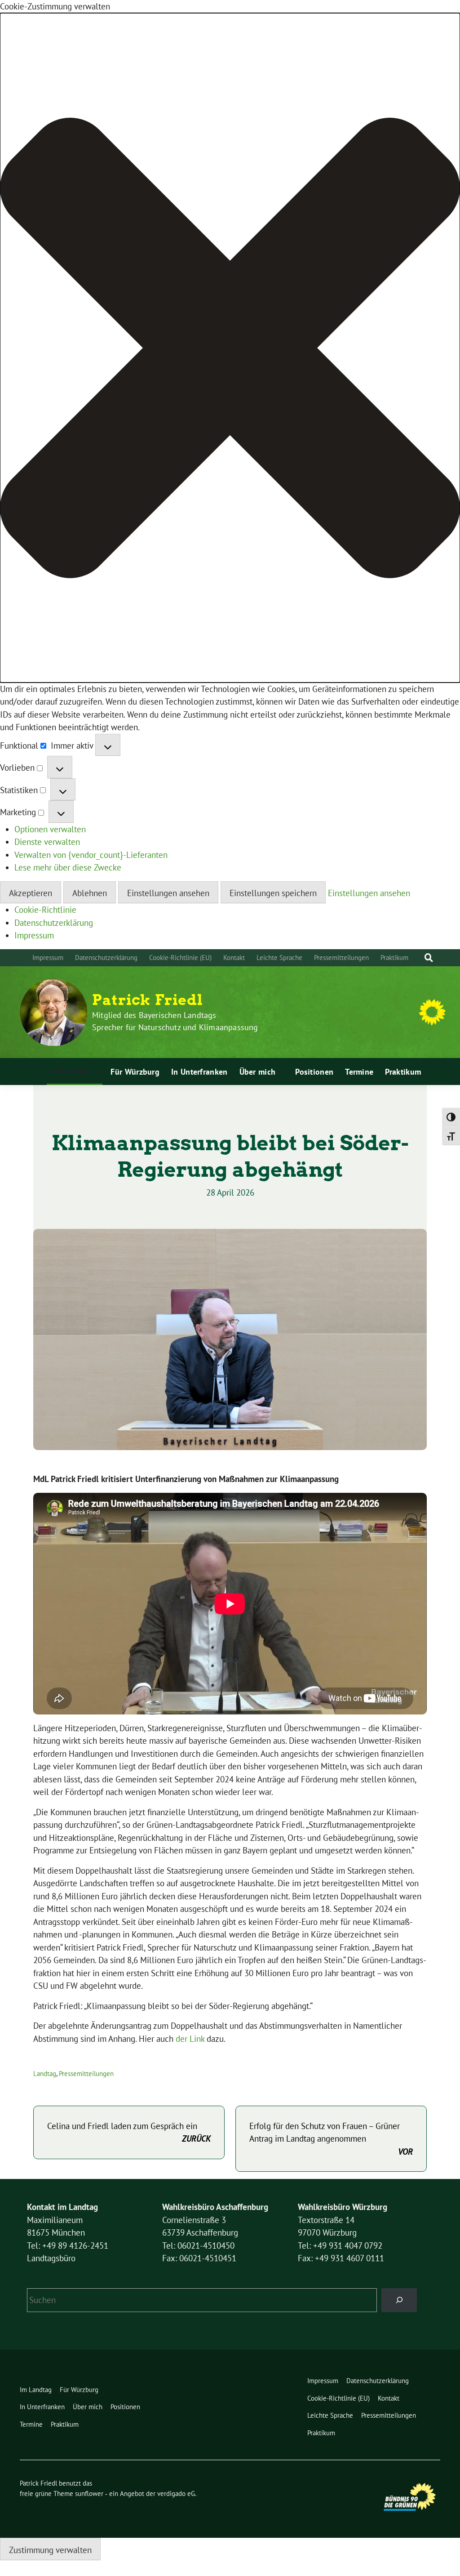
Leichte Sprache (279, 958)
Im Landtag (71, 1071)
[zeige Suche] (429, 958)
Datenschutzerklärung (54, 923)
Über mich (258, 1072)
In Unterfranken (199, 1072)
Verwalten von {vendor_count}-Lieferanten (91, 855)
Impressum (34, 935)
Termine (359, 1072)
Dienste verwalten (47, 842)
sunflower (89, 2493)
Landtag (45, 2074)
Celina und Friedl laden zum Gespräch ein (129, 2132)
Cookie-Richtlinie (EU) (180, 958)
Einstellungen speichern (273, 893)
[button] (230, 348)
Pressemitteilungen (341, 958)
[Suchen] (399, 2300)
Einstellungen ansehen (168, 893)
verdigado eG (176, 2493)
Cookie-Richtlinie (45, 910)
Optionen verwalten (50, 829)
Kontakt (234, 958)
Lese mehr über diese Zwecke (68, 867)
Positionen (314, 1072)
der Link (191, 2039)
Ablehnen (90, 893)
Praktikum (394, 958)
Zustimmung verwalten (50, 2550)
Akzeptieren (31, 893)
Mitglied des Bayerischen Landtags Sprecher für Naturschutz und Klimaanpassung (175, 1021)
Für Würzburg (135, 1072)
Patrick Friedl (148, 1000)
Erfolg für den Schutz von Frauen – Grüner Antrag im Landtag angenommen (331, 2139)
